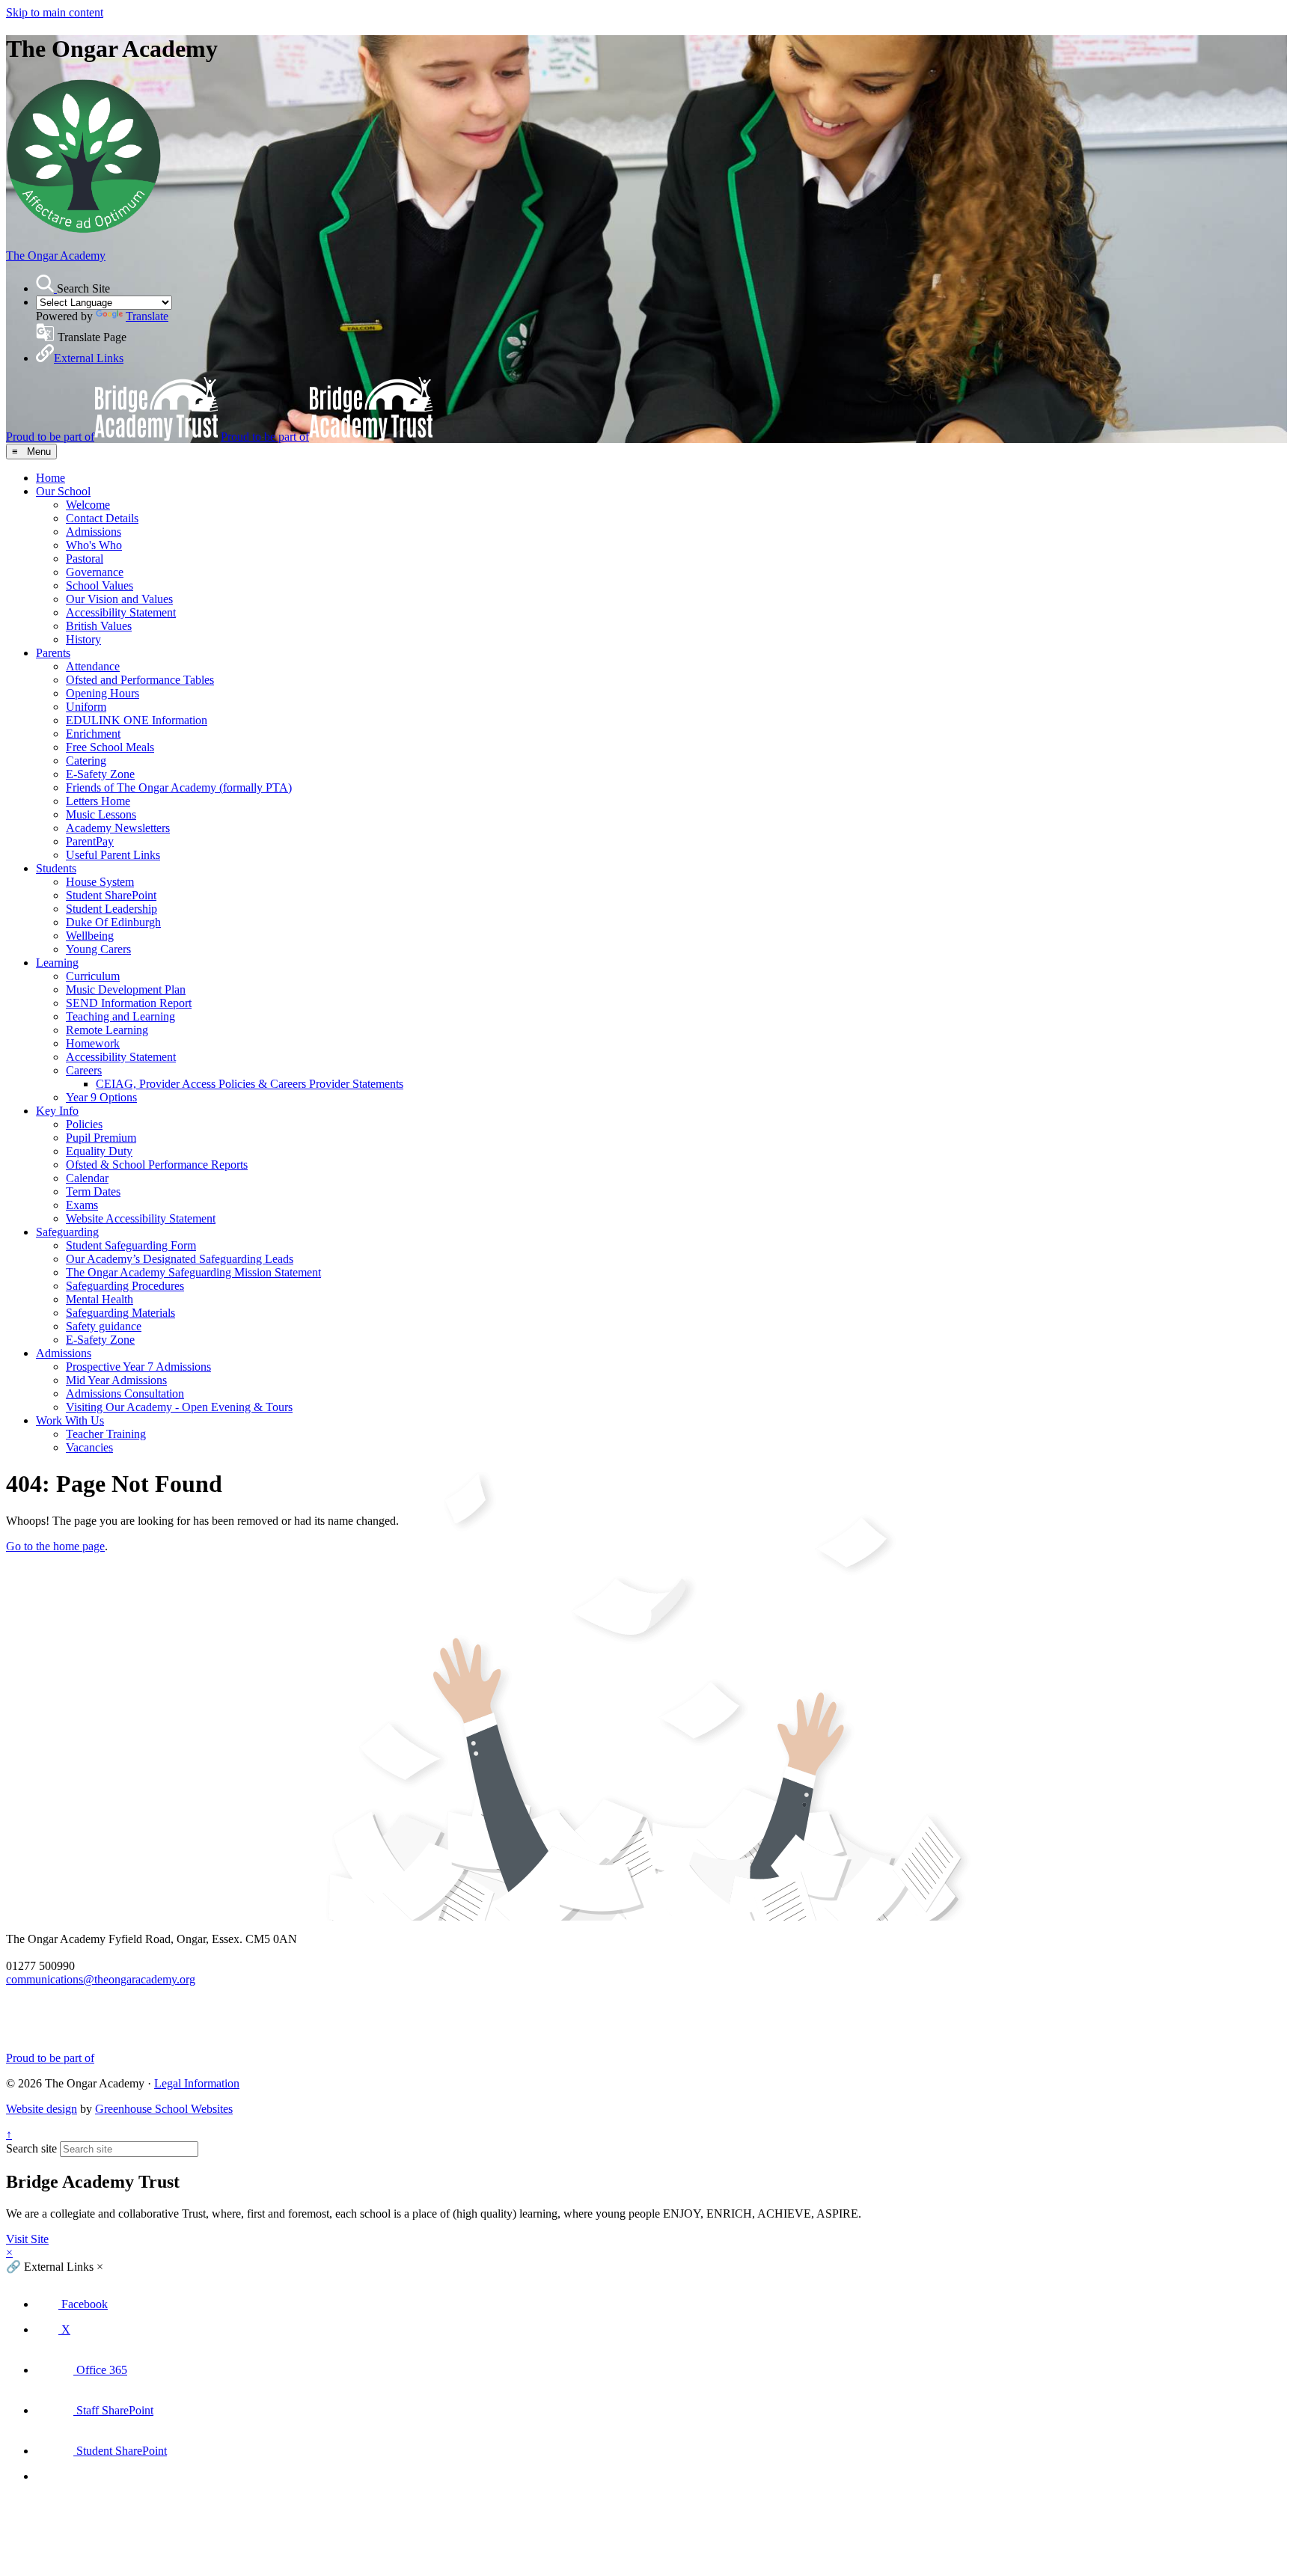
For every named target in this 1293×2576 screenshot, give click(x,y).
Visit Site (27, 2239)
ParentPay (90, 841)
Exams (82, 1205)
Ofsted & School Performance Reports (157, 1165)
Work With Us (70, 1420)
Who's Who (94, 545)
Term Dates (93, 1191)
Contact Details (102, 518)
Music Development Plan (126, 989)
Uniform (86, 707)
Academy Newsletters (118, 828)
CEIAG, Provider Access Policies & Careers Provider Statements (250, 1084)
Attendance (93, 666)
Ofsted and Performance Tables (140, 680)
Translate (147, 316)
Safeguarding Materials (120, 1313)
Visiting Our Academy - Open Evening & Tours (179, 1407)
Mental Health (100, 1299)
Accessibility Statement (121, 612)
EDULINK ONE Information (137, 720)
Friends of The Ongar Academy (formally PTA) (179, 787)
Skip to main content (55, 12)
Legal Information (197, 2083)
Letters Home (98, 801)
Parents (53, 653)
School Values (100, 585)
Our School (63, 491)
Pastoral (85, 559)
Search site (31, 2148)
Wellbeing (90, 936)
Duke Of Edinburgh (113, 922)
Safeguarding (67, 1232)
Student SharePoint (111, 895)
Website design (42, 2109)
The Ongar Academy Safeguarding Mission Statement (193, 1272)
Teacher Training (106, 1434)
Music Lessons (101, 814)
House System (100, 882)
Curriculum (93, 976)
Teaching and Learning (120, 1016)
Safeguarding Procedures (125, 1286)
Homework (93, 1043)
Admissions (94, 532)
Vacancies (89, 1447)
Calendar (87, 1178)
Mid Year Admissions (116, 1380)
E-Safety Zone (100, 774)
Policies (84, 1124)
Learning (57, 963)
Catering (86, 761)
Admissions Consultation (125, 1393)
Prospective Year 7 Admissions (138, 1367)
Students (56, 868)
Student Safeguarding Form (131, 1245)
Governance (95, 572)
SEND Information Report (129, 1003)
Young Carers (98, 949)
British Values (99, 626)
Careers (84, 1070)
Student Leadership (111, 909)
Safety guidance (104, 1326)
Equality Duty (99, 1151)
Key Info (57, 1111)
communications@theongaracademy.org (101, 1979)
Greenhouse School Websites (164, 2109)
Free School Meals (110, 747)
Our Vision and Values (119, 599)
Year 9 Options (101, 1097)
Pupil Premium (101, 1138)
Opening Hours (103, 693)
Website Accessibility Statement (141, 1218)
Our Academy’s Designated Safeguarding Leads (180, 1259)
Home (51, 478)
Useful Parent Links (113, 855)
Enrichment (93, 734)
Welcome (88, 505)
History (83, 639)
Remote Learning (107, 1030)
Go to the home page (55, 1546)
